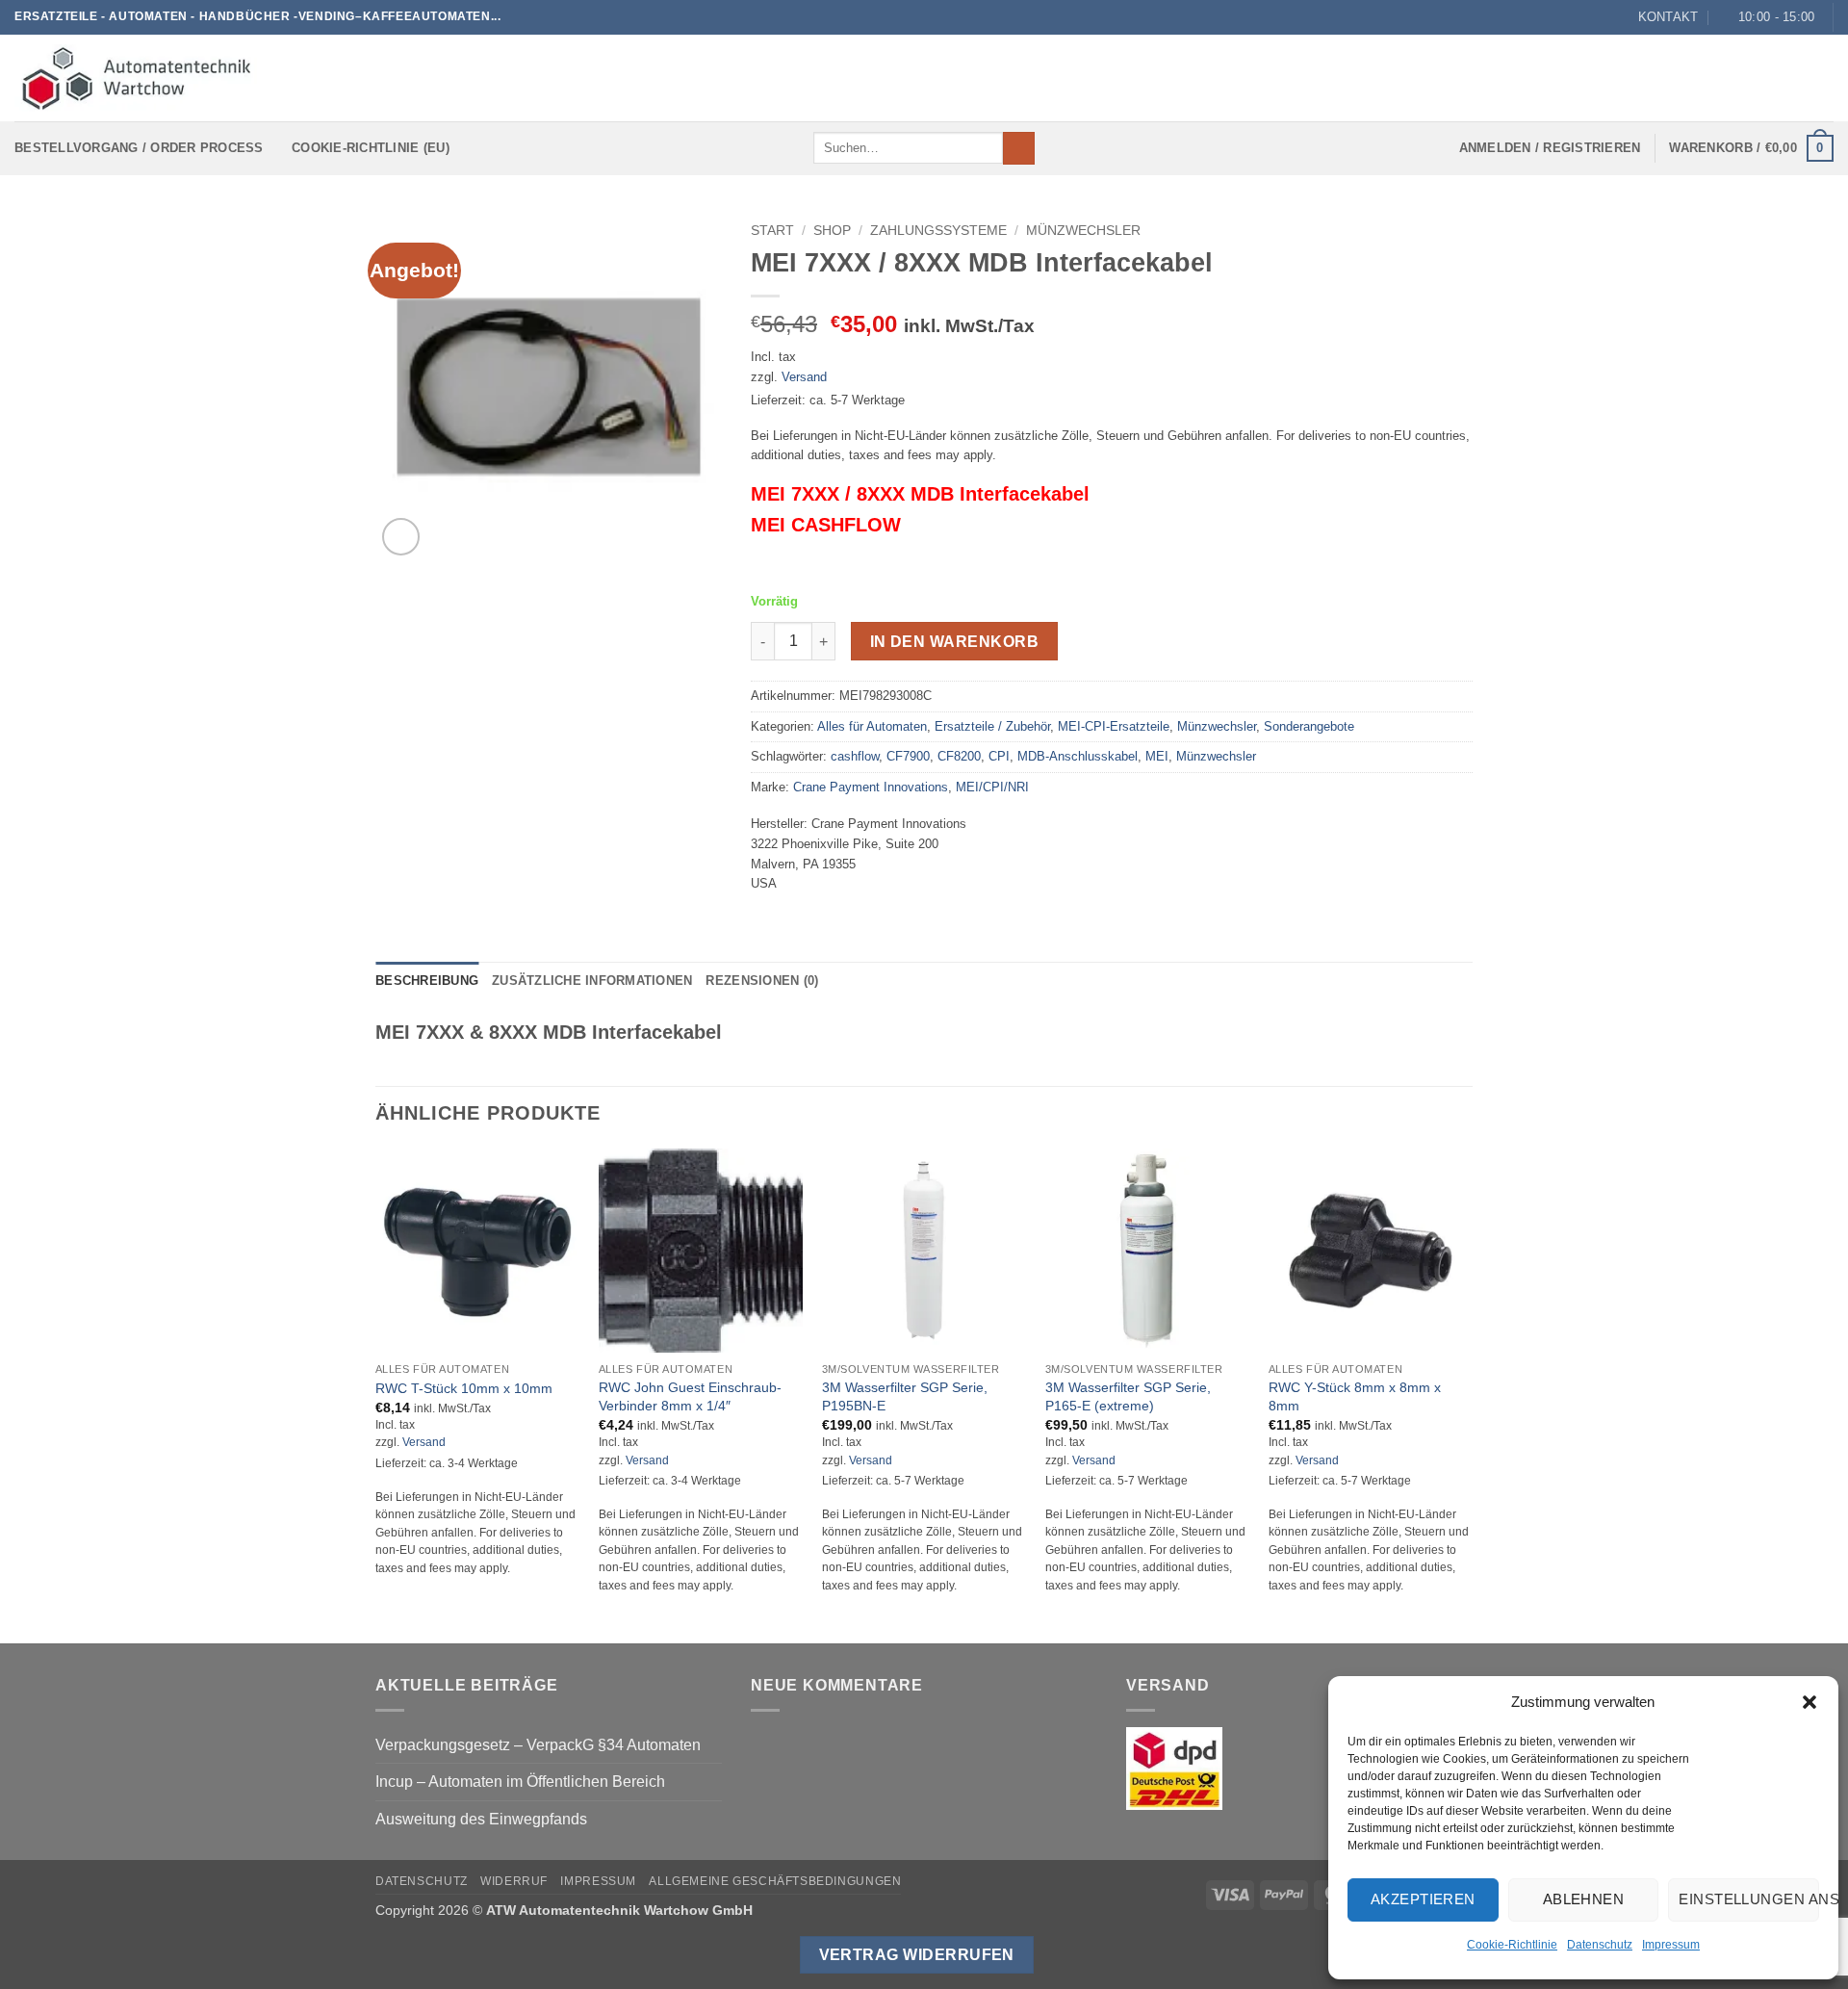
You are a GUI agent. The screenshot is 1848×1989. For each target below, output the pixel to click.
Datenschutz (1600, 1945)
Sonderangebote (1309, 726)
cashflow (855, 756)
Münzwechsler (1083, 231)
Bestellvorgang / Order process (139, 148)
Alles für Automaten (872, 726)
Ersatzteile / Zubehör (992, 726)
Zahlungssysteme (938, 231)
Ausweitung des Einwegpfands (481, 1819)
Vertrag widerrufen (917, 1955)
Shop (832, 231)
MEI (1157, 756)
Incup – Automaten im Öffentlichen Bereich (520, 1782)
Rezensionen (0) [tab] (762, 981)
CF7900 (908, 756)
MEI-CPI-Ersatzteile (1114, 726)
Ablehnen (1584, 1899)
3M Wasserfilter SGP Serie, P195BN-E (905, 1396)
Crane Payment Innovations (871, 787)
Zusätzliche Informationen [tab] (592, 981)
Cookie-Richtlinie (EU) (371, 148)
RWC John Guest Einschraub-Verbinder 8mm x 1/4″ (690, 1396)
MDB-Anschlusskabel (1078, 756)
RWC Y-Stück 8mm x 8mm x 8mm (1355, 1396)
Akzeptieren (1423, 1899)
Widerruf (514, 1881)
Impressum (1671, 1945)
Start (772, 231)
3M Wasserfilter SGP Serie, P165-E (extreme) (1128, 1396)
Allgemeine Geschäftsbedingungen (775, 1881)
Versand (804, 377)
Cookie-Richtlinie (1512, 1945)
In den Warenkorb (954, 642)
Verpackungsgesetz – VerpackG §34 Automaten (538, 1745)
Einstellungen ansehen (1749, 1899)
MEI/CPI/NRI (992, 787)
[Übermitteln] (1019, 148)
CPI (999, 756)
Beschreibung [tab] (427, 981)
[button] (1809, 1702)
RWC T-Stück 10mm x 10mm (464, 1388)
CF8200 (959, 756)
